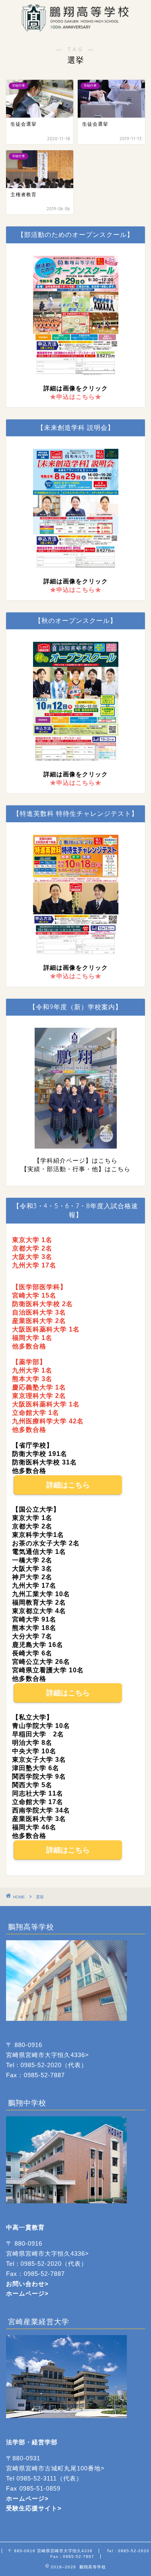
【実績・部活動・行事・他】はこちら (76, 1169)
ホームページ (25, 2293)
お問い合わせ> (27, 2284)
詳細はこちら (68, 1485)
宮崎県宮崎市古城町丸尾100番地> (55, 2468)
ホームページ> (27, 2498)
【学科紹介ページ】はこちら (76, 1160)
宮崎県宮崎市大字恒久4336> (48, 2055)
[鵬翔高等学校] (75, 27)
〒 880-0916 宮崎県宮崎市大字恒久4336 (50, 2551)
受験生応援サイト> (34, 2508)
